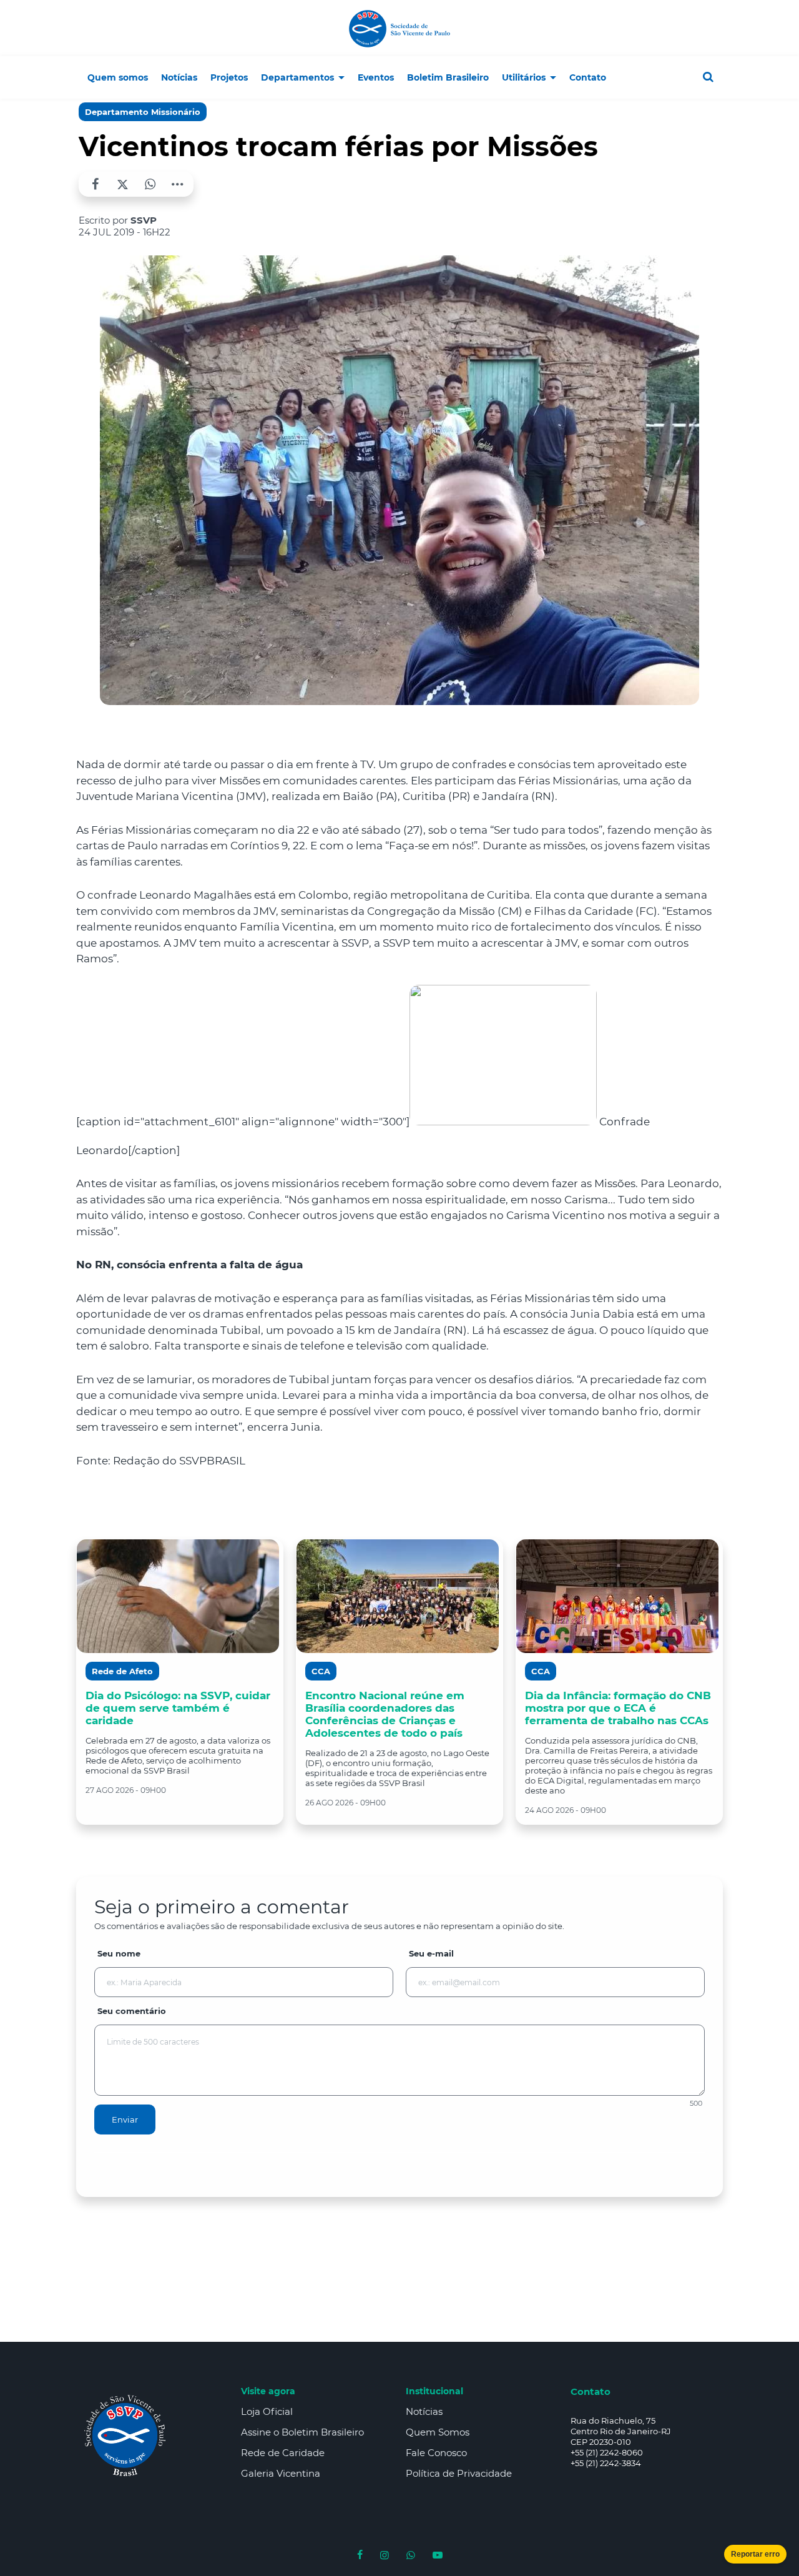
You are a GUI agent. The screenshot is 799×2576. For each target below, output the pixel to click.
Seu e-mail (431, 1953)
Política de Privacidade (459, 2473)
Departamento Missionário (143, 112)
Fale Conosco (436, 2453)
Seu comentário (132, 2011)
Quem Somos (438, 2432)
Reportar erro (755, 2554)
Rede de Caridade (283, 2453)
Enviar (125, 2120)
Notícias (424, 2411)
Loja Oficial (267, 2411)
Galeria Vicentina (281, 2473)
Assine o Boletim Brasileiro (302, 2432)
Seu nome (119, 1953)
